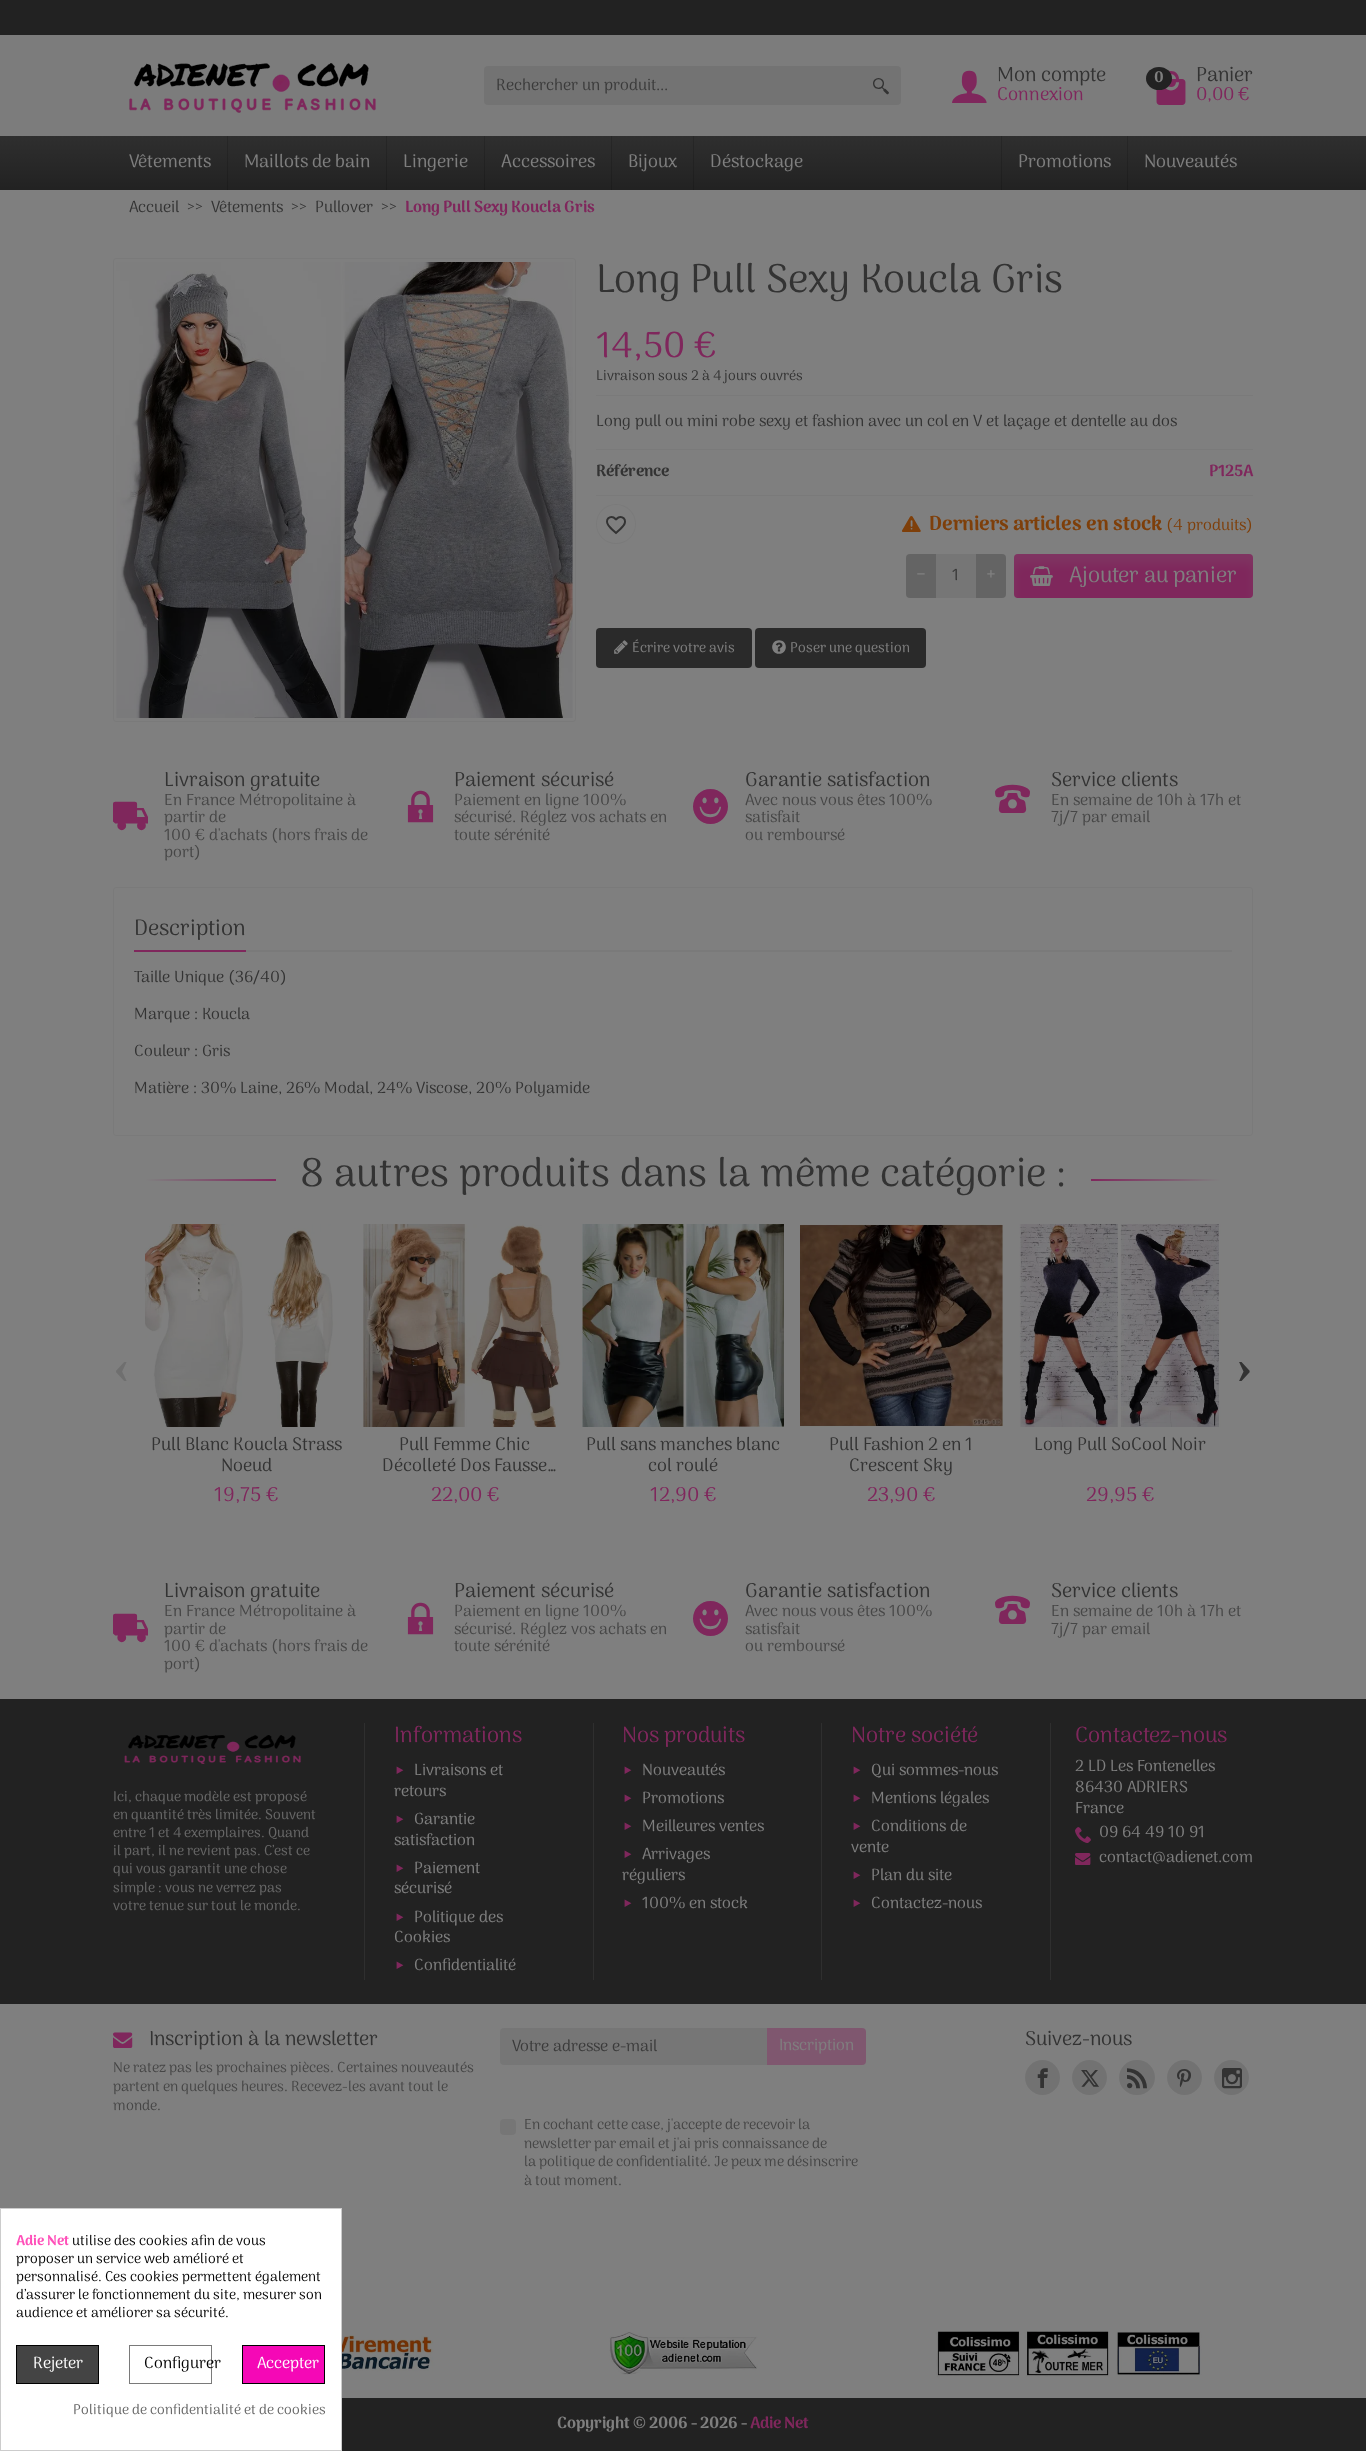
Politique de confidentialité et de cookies (199, 2411)
